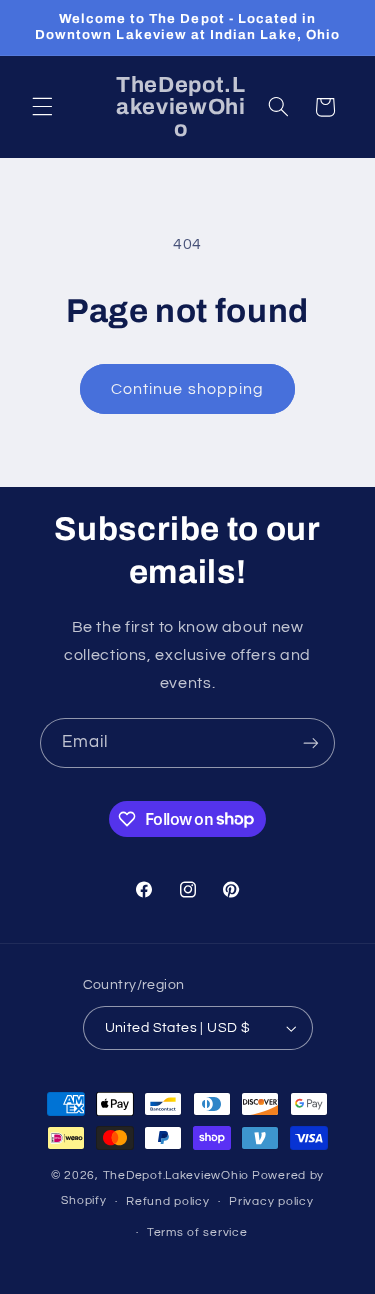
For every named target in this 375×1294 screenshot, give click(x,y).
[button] (42, 107)
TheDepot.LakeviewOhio (176, 1175)
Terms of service (197, 1232)
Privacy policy (271, 1201)
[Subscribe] (311, 742)
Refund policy (168, 1201)
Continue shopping (187, 389)
